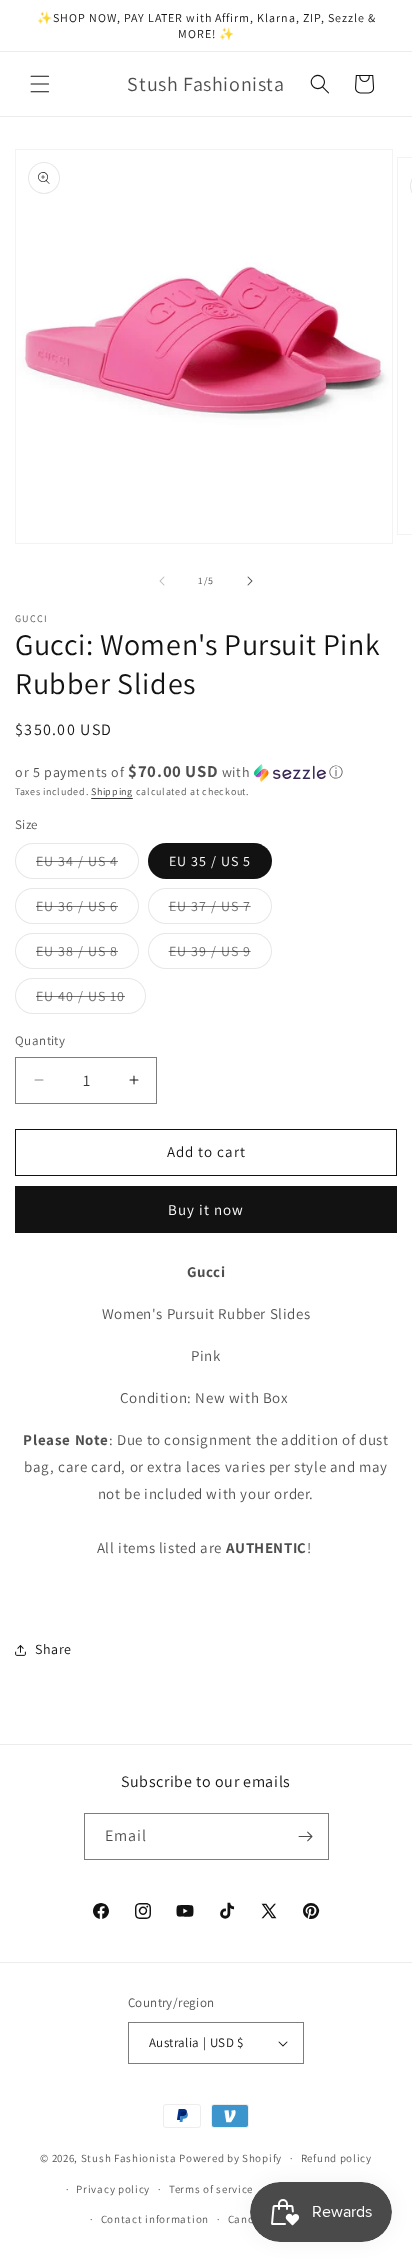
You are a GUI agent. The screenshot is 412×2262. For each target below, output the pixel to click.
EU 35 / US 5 (210, 861)
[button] (40, 84)
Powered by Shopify (230, 2158)
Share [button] (53, 1649)
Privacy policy (113, 2189)
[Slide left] (162, 581)
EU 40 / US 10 (91, 1000)
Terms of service (211, 2189)
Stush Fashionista (129, 2158)
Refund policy (336, 2158)
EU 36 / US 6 (87, 910)
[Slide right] (250, 581)
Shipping (112, 791)
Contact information (155, 2219)
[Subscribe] (306, 1836)
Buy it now (206, 1209)
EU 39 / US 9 (220, 955)
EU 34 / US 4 (87, 865)
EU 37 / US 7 (220, 910)
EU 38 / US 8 (87, 955)
